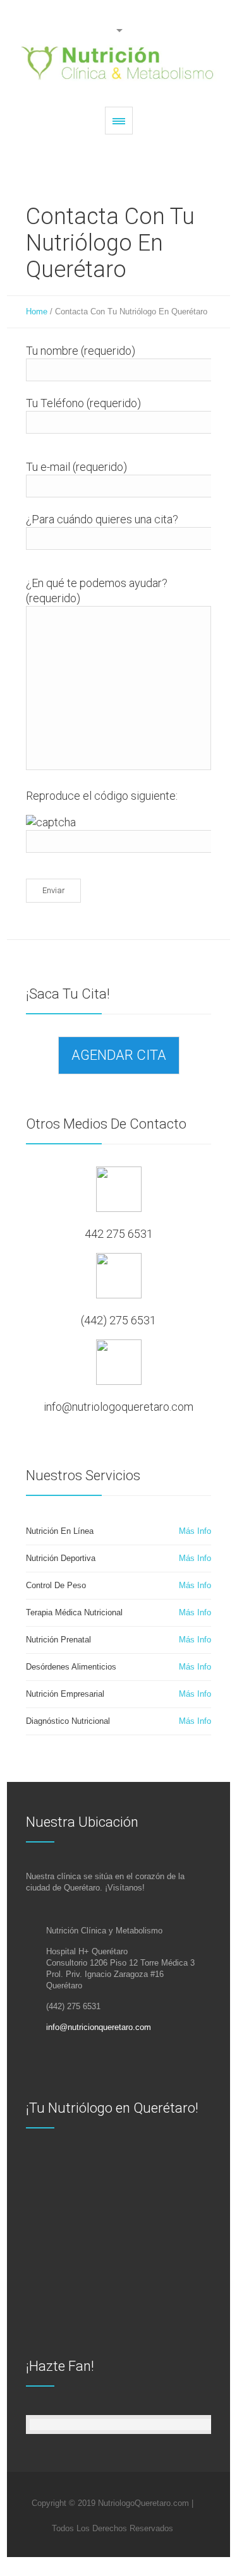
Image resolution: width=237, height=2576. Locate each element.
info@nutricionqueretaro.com (99, 2027)
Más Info (195, 1531)
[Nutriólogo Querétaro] (119, 63)
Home (37, 312)
